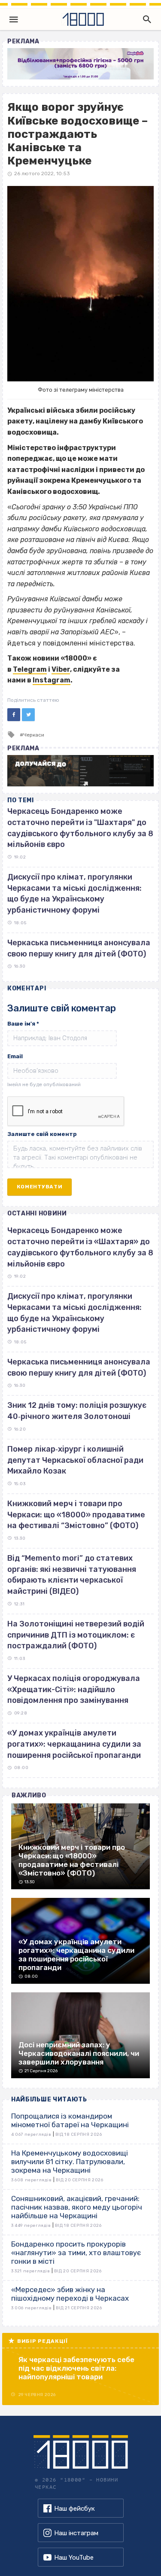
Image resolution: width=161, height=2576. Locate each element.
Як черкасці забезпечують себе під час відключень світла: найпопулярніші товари (76, 2368)
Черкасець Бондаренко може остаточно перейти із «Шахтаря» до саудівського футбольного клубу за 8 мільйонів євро (80, 1247)
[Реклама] (80, 64)
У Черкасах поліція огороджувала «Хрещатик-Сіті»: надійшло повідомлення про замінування (74, 1689)
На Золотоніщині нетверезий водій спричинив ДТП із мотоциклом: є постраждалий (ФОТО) (76, 1635)
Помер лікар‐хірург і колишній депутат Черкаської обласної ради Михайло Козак (75, 1460)
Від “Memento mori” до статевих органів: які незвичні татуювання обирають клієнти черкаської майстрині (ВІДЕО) (72, 1575)
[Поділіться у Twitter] (28, 715)
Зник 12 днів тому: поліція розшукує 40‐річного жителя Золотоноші (77, 1411)
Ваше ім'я (23, 1024)
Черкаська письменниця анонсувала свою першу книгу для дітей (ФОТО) (79, 1367)
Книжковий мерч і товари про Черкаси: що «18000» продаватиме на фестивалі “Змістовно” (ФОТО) (76, 1515)
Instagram (52, 680)
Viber (61, 669)
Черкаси (34, 735)
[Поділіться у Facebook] (14, 715)
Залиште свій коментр (42, 1134)
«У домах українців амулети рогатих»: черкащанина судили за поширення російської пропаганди (74, 1744)
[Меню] (14, 19)
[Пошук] (145, 19)
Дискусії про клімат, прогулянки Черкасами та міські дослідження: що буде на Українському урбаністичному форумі (74, 1313)
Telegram (30, 669)
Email (15, 1056)
